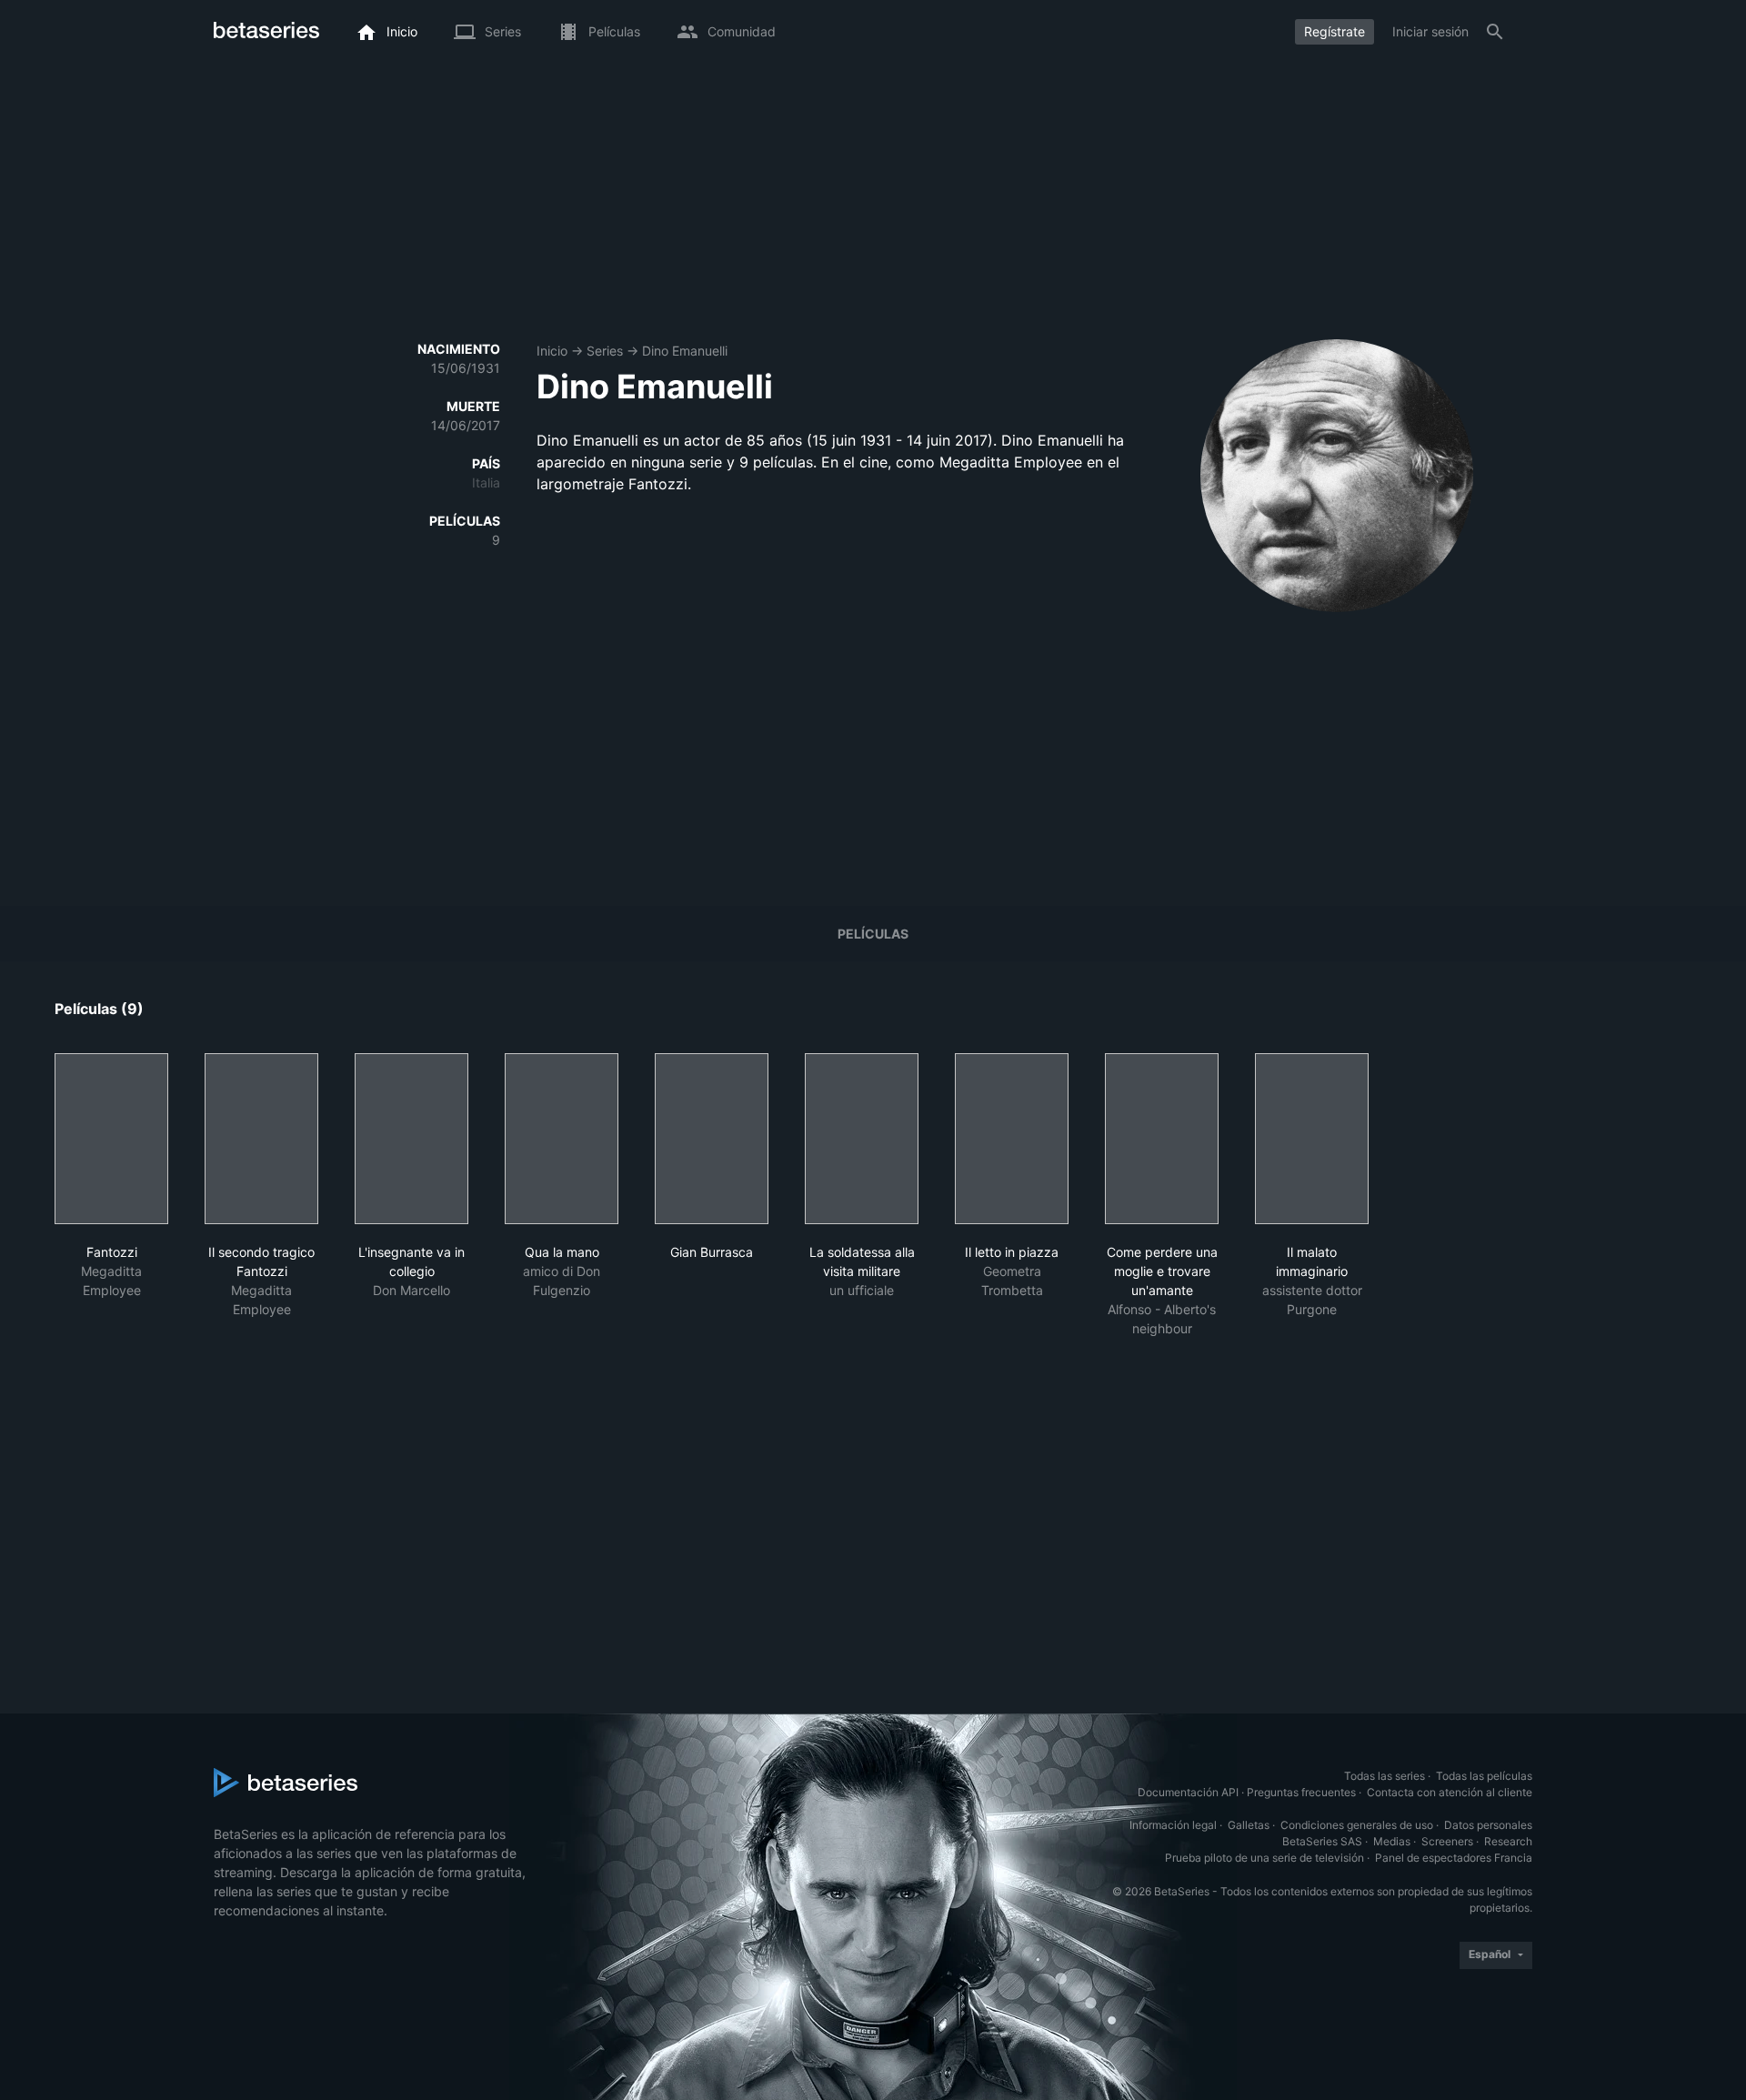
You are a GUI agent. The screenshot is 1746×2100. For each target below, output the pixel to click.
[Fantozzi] (111, 1139)
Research (1508, 1841)
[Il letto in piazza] (1012, 1139)
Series (605, 351)
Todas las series (1385, 1776)
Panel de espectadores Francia (1454, 1858)
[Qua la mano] (562, 1139)
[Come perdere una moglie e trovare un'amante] (1162, 1139)
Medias (1392, 1841)
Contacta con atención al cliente (1450, 1792)
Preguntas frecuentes (1301, 1792)
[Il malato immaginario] (1312, 1139)
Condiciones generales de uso (1357, 1825)
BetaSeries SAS (1322, 1841)
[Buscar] (1495, 32)
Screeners (1447, 1841)
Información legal (1173, 1825)
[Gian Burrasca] (712, 1139)
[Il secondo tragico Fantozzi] (261, 1139)
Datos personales (1488, 1825)
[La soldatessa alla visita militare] (862, 1139)
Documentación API (1188, 1792)
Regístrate (1335, 31)
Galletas (1249, 1825)
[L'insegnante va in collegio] (411, 1139)
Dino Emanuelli (685, 351)
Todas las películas (1484, 1776)
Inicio (552, 351)
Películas (873, 934)
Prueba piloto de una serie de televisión (1264, 1858)
